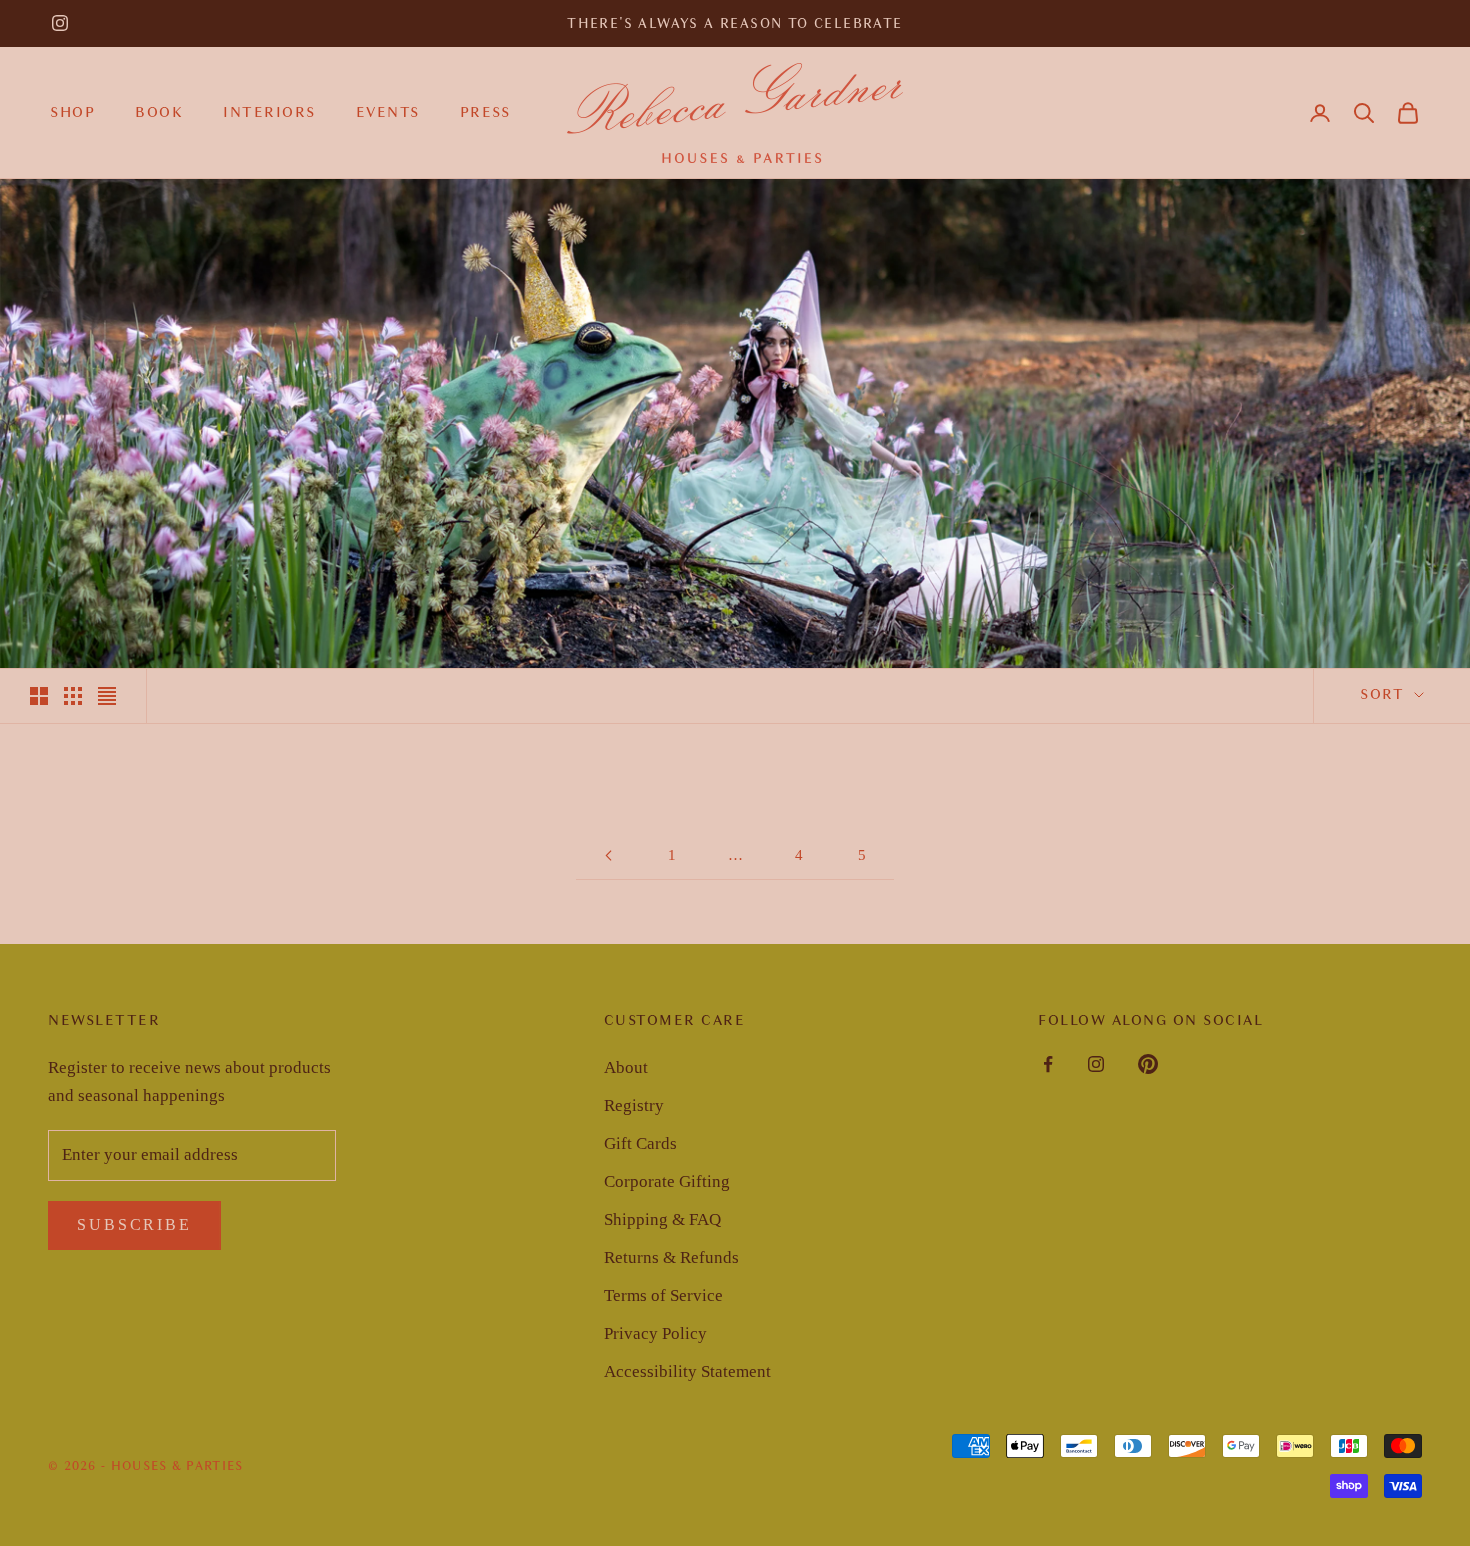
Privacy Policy (655, 1333)
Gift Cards (640, 1143)
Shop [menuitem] (72, 112)
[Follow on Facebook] (1048, 1064)
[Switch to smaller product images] (73, 696)
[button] (1364, 113)
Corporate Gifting (667, 1181)
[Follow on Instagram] (60, 23)
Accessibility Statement (687, 1371)
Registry (634, 1105)
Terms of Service (663, 1295)
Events (388, 112)
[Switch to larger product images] (39, 696)
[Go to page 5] (608, 855)
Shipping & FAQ (662, 1219)
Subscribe (134, 1224)
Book (159, 112)
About (626, 1067)
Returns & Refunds (671, 1257)
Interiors (269, 112)
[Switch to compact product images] (107, 696)
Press (485, 112)
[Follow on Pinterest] (1148, 1064)
